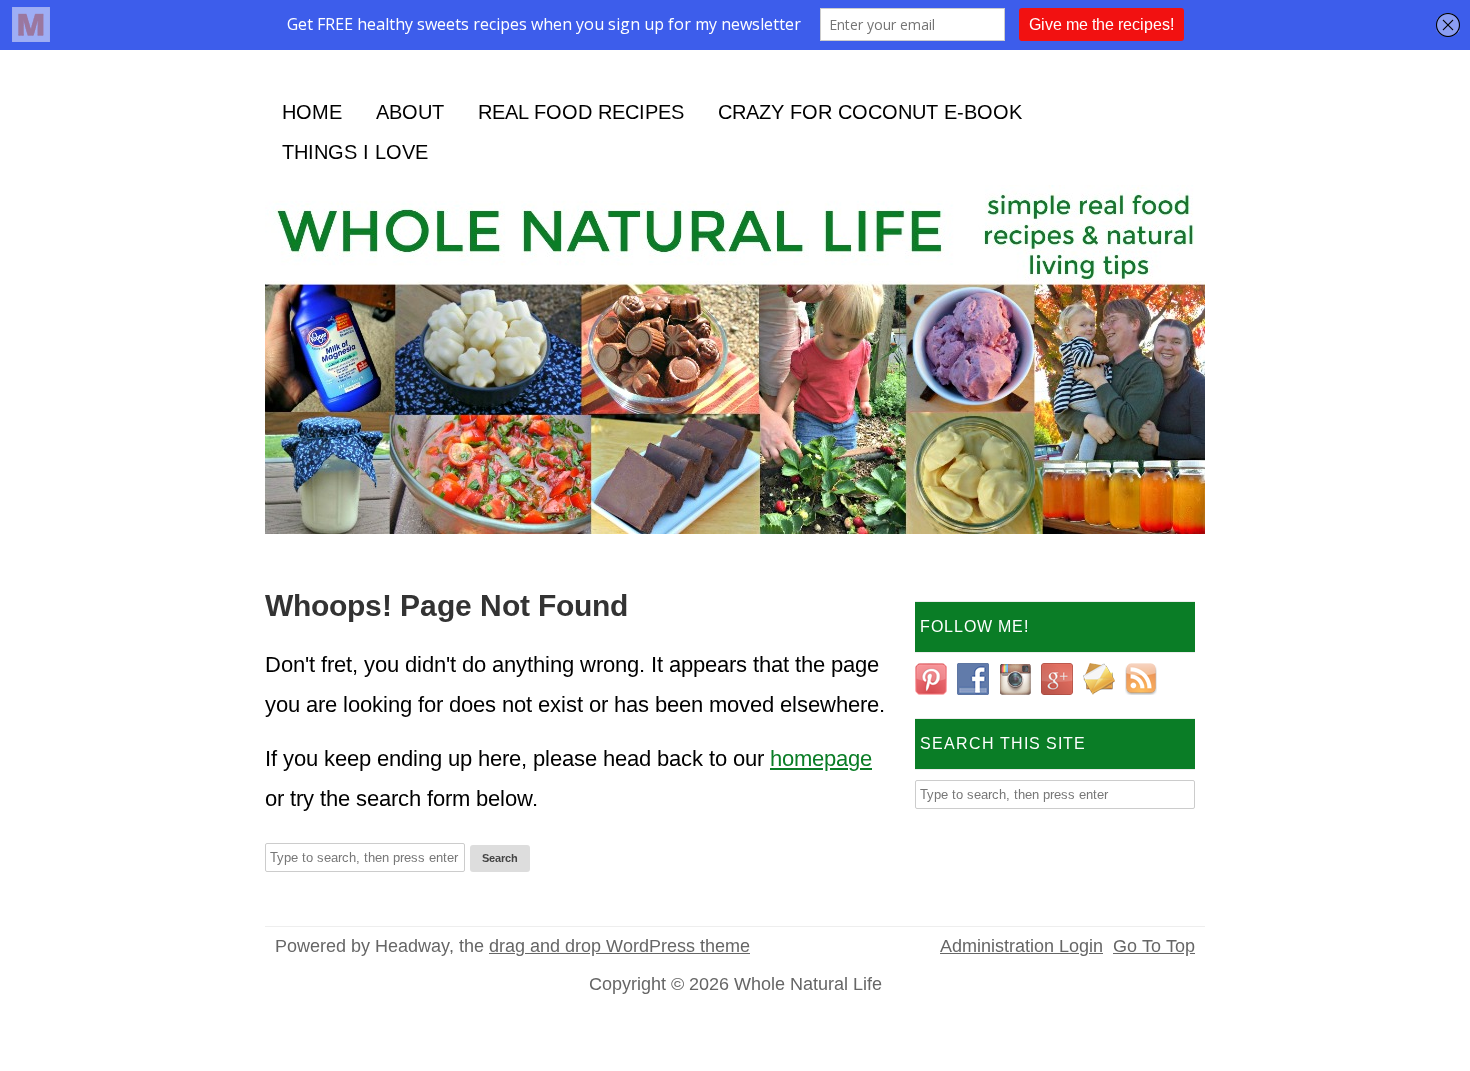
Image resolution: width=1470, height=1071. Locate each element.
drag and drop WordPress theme (619, 946)
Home (312, 112)
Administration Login (1021, 946)
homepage (821, 758)
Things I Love (355, 152)
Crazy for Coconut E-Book (870, 112)
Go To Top (1154, 946)
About (410, 112)
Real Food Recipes (581, 112)
